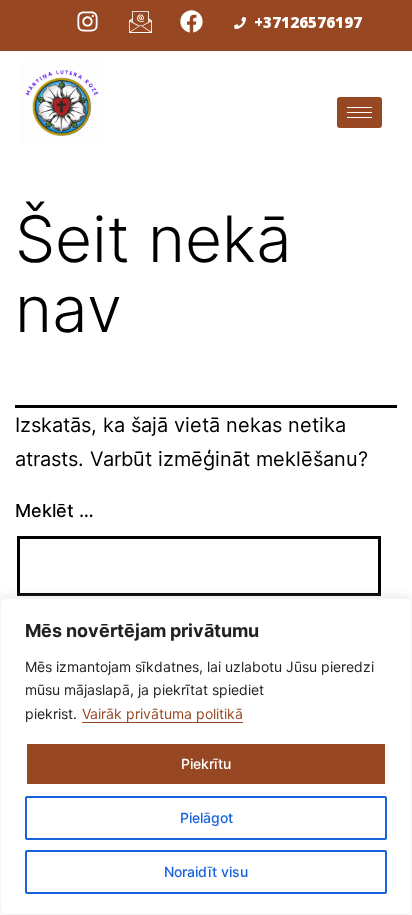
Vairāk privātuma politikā (162, 713)
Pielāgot (206, 817)
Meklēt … (54, 510)
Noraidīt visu (206, 871)
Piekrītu (206, 763)
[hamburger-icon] (359, 112)
